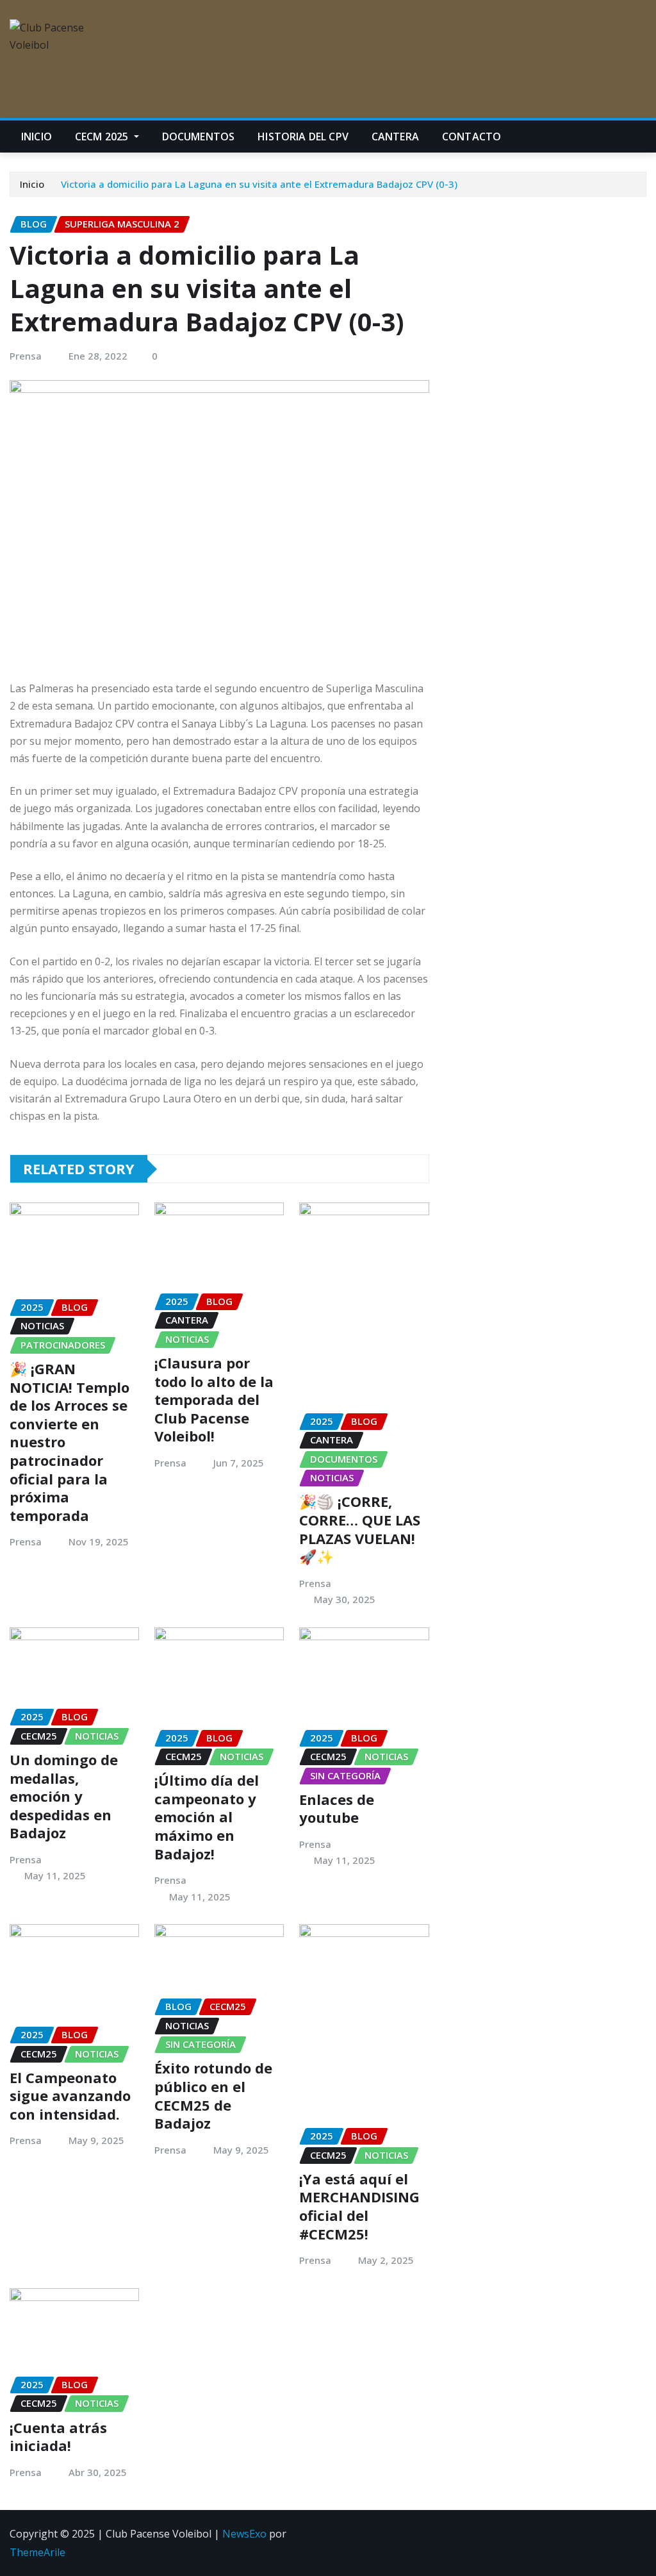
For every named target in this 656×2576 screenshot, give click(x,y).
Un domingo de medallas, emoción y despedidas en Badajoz (64, 1796)
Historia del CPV (303, 137)
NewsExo (244, 2534)
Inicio (37, 137)
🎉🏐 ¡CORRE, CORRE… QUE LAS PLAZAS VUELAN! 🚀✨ (360, 1529)
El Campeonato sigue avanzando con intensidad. (70, 2096)
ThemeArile (37, 2552)
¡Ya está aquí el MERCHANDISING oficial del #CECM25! (359, 2206)
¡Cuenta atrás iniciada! (58, 2437)
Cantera (395, 137)
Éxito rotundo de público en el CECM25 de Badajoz (213, 2095)
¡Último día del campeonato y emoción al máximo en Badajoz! (207, 1816)
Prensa (26, 356)
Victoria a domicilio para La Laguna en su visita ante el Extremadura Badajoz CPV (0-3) (259, 184)
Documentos (199, 137)
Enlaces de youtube (337, 1808)
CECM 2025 (103, 137)
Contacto (471, 137)
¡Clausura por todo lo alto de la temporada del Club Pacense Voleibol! (214, 1399)
